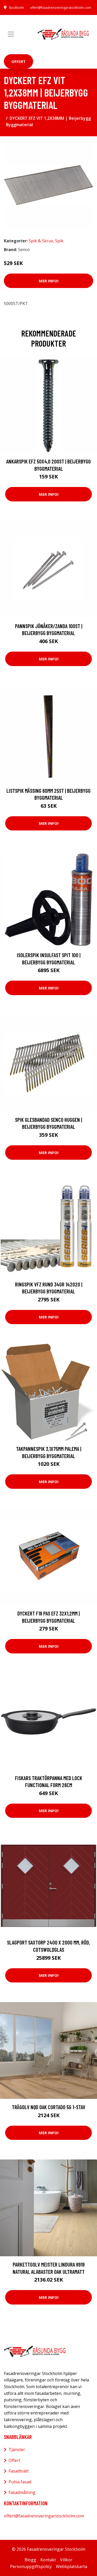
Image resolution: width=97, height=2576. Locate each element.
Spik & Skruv (41, 241)
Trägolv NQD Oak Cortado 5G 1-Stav (49, 2107)
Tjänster (17, 2450)
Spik (59, 241)
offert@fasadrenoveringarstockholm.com (61, 8)
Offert (18, 61)
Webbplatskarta (72, 2566)
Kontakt (48, 2560)
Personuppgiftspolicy (31, 2566)
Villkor (66, 2560)
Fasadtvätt (19, 2471)
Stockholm (16, 8)
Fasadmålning (22, 2492)
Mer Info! (49, 281)
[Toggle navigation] (11, 34)
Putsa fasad (20, 2482)
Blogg (30, 2560)
